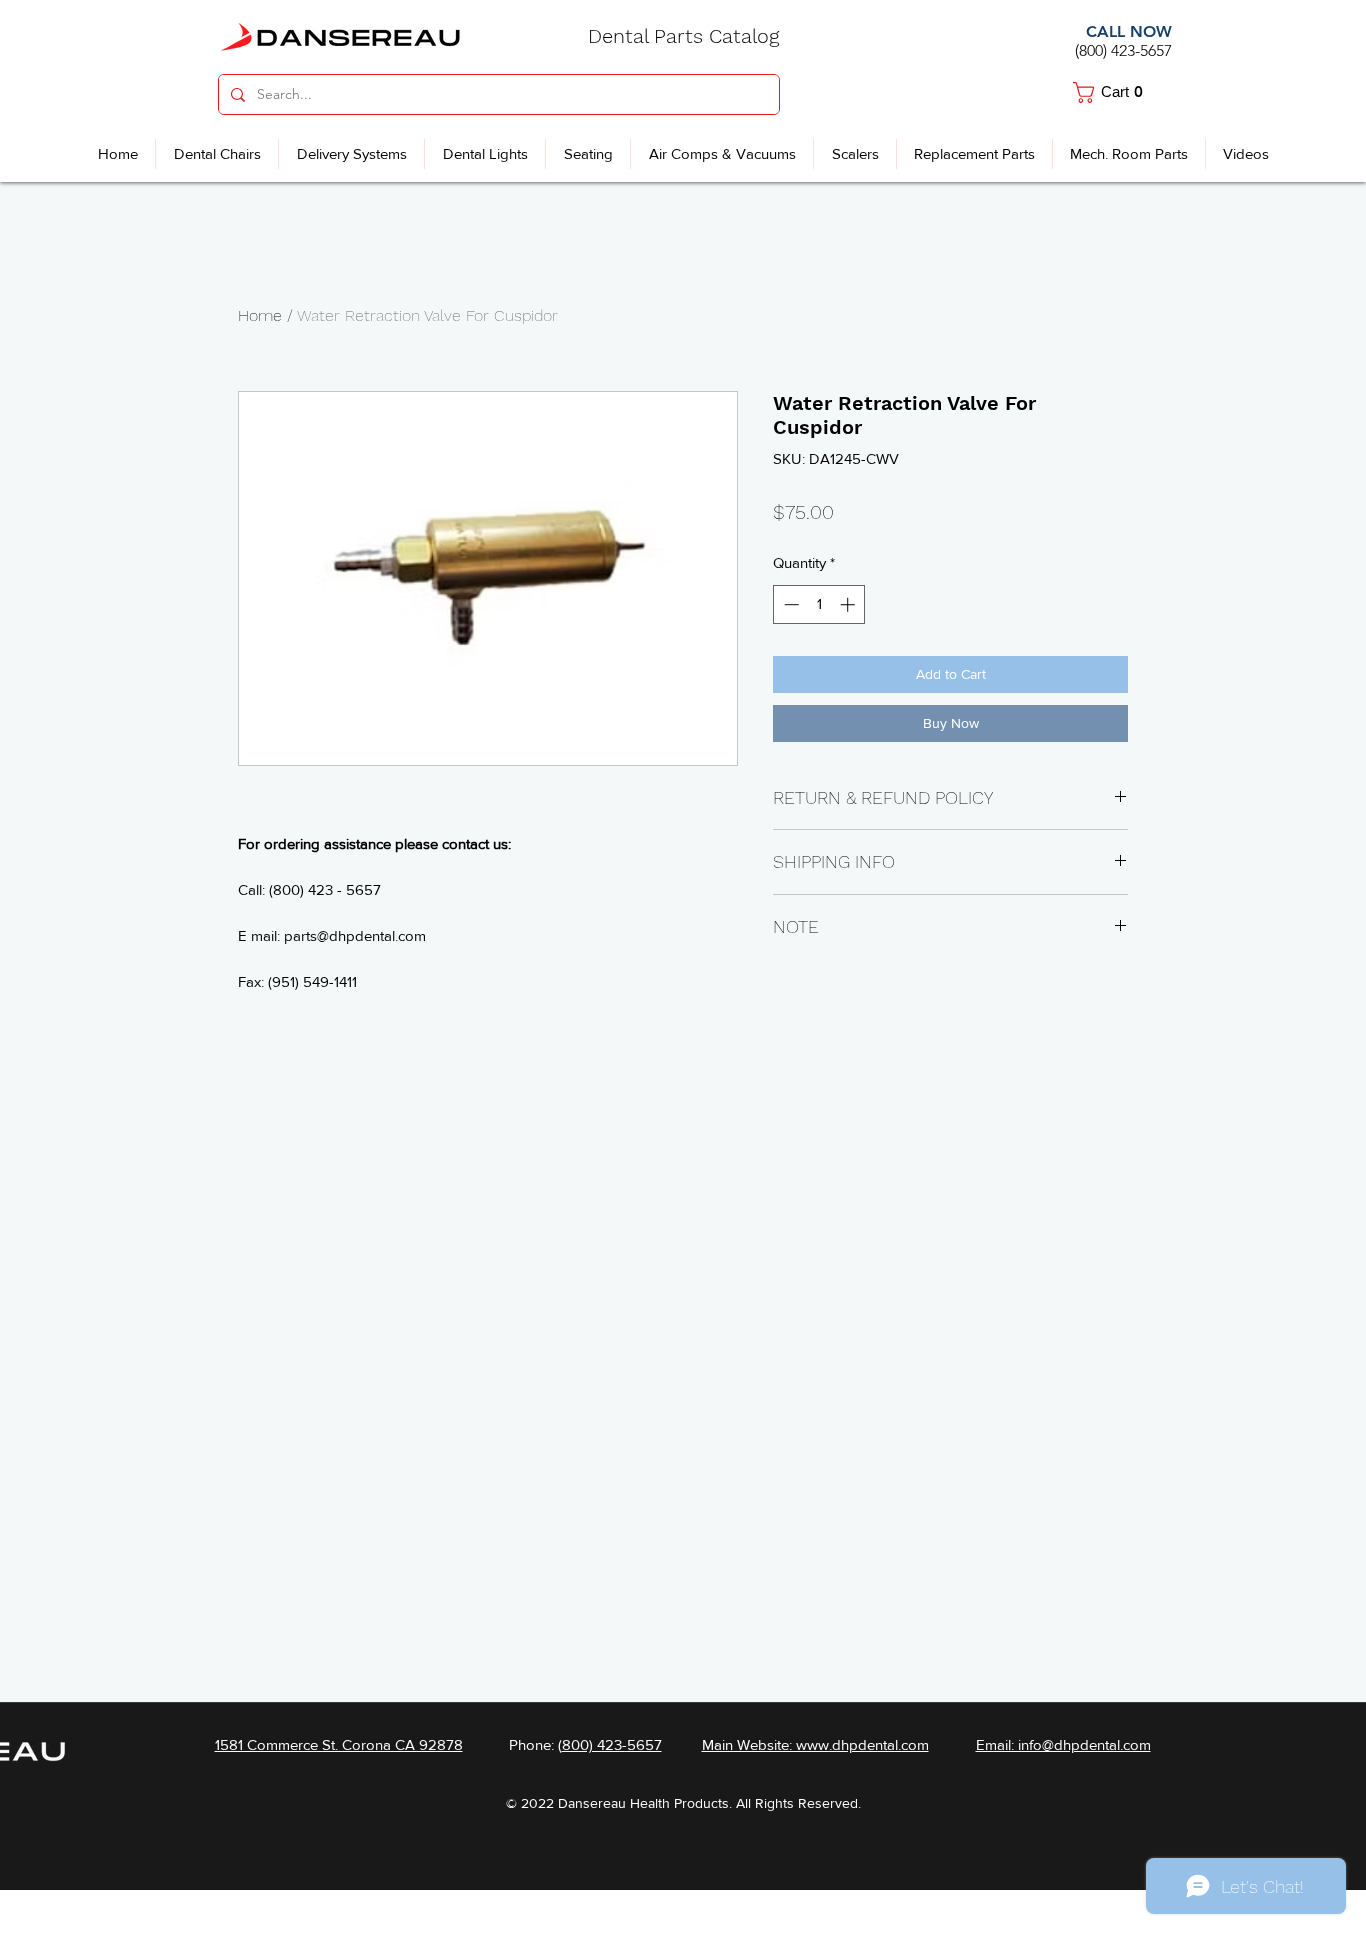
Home (260, 315)
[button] (1116, 92)
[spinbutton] (819, 604)
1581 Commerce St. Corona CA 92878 (339, 1744)
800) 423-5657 (612, 1744)
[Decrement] (789, 604)
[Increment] (849, 604)
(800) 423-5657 (1123, 50)
